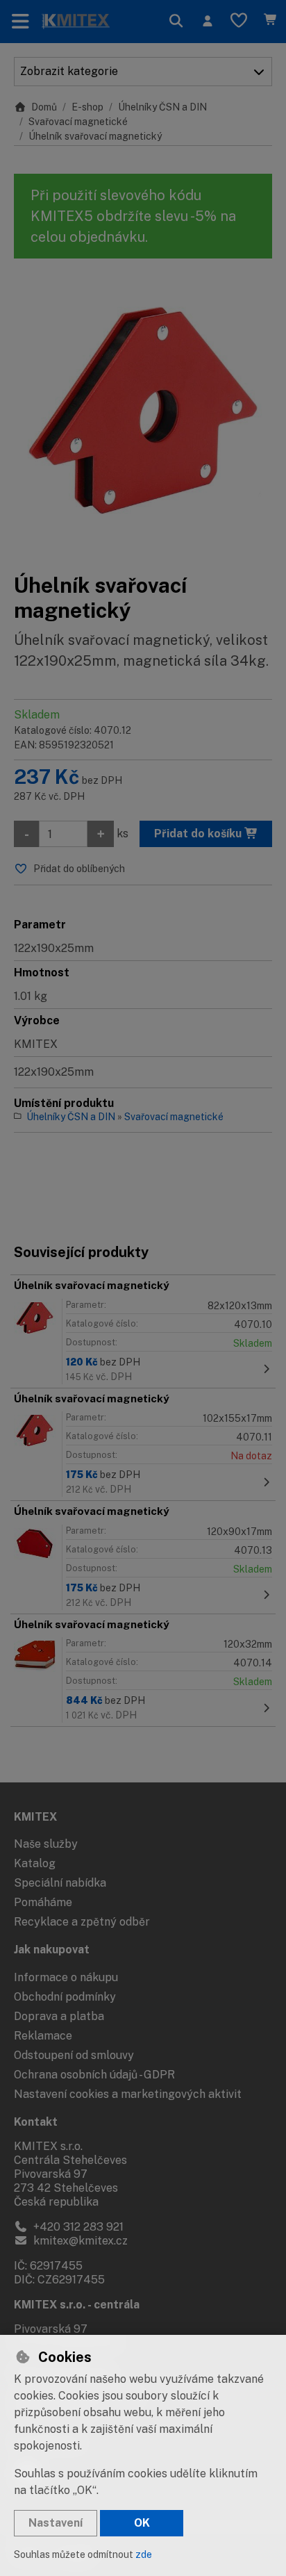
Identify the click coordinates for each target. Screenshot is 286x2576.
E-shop (87, 107)
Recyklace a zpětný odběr (82, 1922)
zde (144, 2554)
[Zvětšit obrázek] (143, 416)
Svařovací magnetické (78, 122)
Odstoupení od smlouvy (74, 2055)
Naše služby (46, 1844)
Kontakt (36, 2122)
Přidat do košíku (199, 834)
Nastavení (56, 2523)
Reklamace (43, 2036)
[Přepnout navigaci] (20, 22)
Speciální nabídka (60, 1883)
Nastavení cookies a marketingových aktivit (128, 2094)
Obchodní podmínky (65, 1997)
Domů (44, 107)
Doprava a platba (59, 2016)
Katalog (35, 1863)
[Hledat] (176, 22)
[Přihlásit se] (207, 22)
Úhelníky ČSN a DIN (162, 107)
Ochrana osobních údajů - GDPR (94, 2075)
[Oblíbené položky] (239, 22)
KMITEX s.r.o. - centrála (77, 2305)
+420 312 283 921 (77, 2227)
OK (142, 2523)
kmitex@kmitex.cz (79, 2241)
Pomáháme (43, 1902)
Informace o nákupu (66, 1977)
